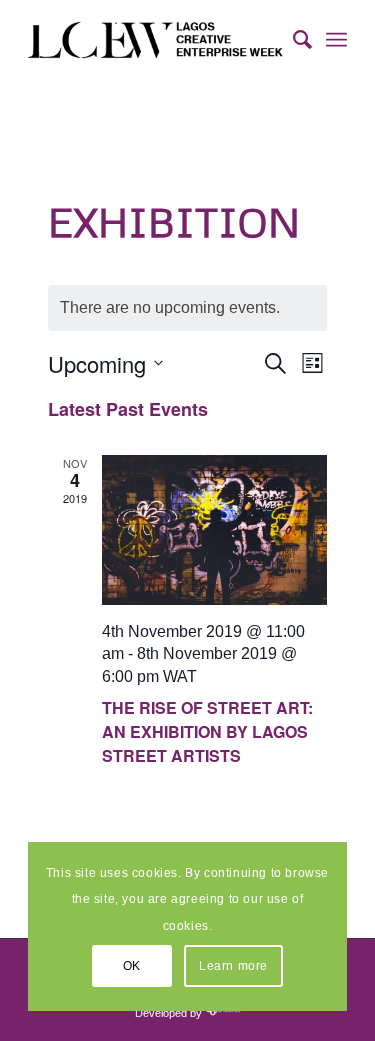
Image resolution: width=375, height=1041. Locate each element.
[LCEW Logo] (155, 40)
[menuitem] (292, 40)
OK (132, 966)
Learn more (233, 966)
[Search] (292, 40)
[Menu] (336, 40)
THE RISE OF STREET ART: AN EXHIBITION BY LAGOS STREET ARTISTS (207, 731)
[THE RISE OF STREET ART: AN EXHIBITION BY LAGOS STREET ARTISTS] (215, 530)
